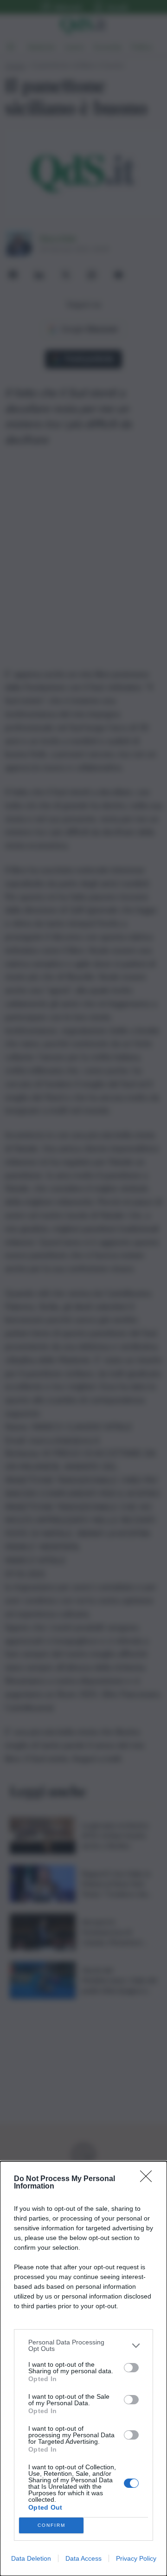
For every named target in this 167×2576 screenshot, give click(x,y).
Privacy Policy (136, 2558)
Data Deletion (31, 2558)
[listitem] (83, 2345)
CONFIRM (51, 2525)
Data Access (83, 2558)
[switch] (131, 2368)
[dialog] (83, 2369)
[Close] (149, 2179)
